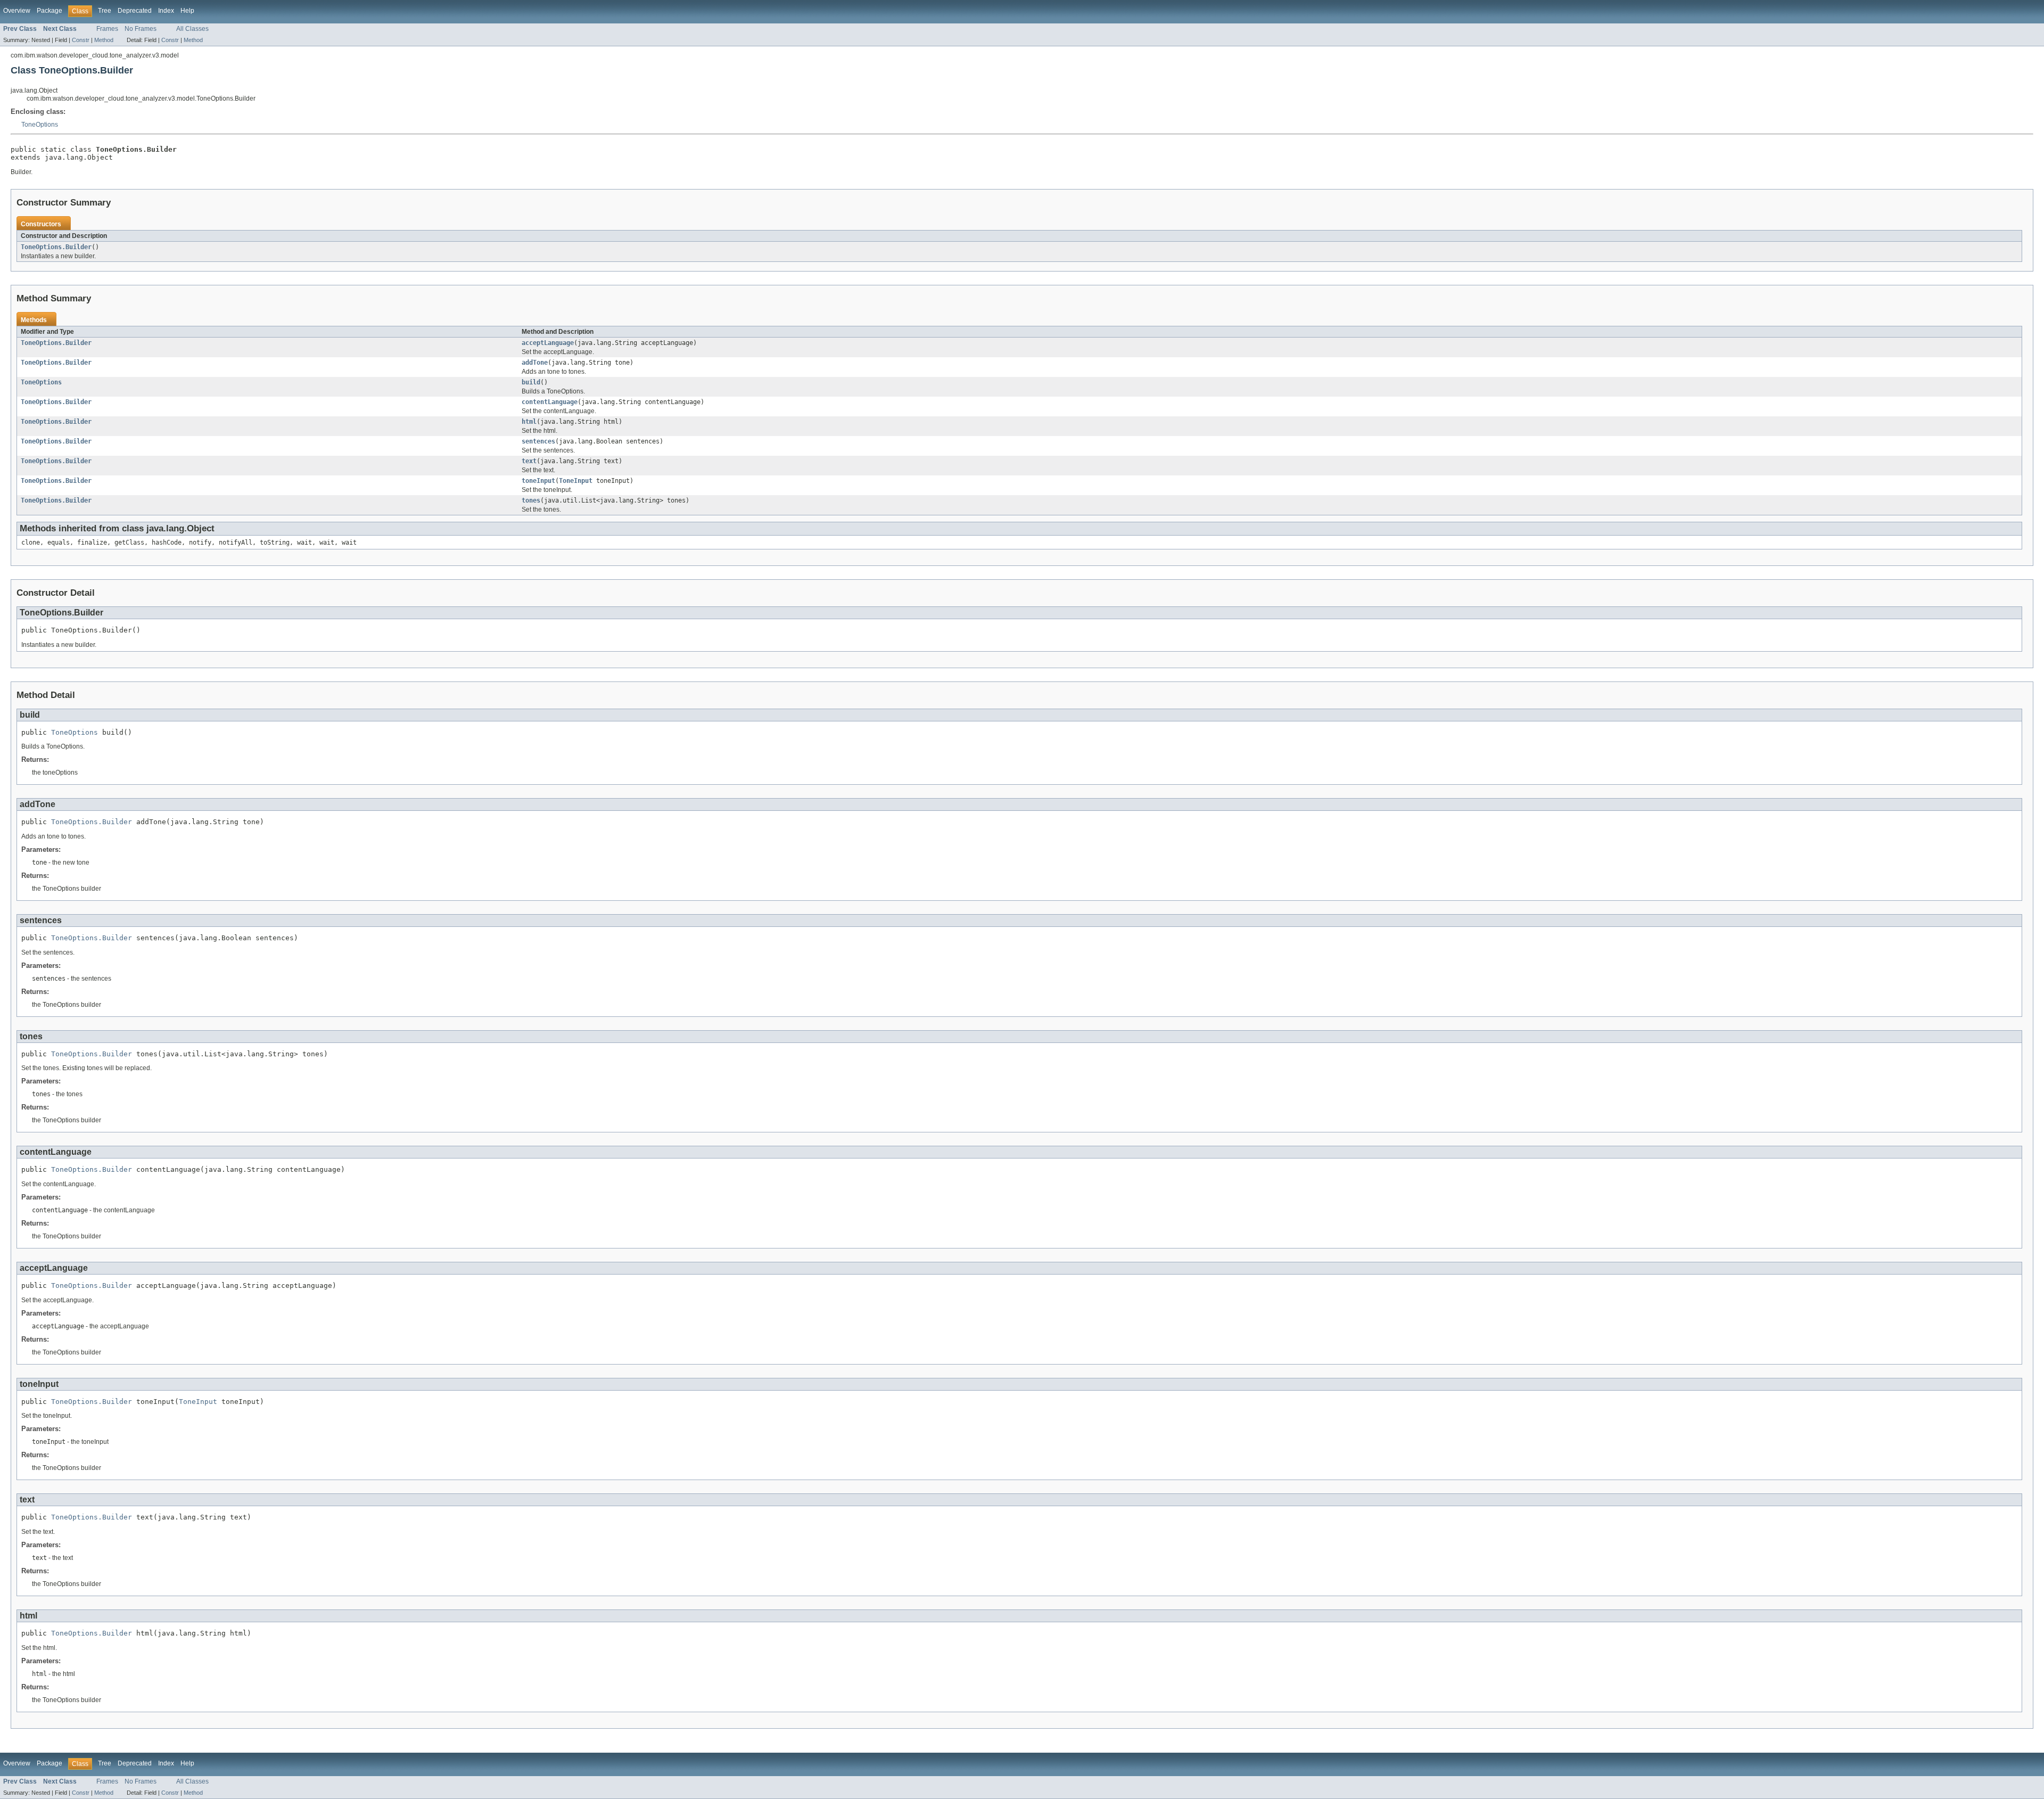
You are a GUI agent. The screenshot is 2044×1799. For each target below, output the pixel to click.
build (531, 382)
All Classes (192, 29)
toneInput (538, 481)
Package (50, 11)
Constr (81, 40)
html (529, 422)
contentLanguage (550, 402)
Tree (105, 11)
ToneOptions (40, 125)
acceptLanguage (548, 343)
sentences (538, 441)
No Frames (141, 29)
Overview (17, 11)
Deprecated (135, 11)
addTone (535, 363)
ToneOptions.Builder (56, 247)
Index (166, 11)
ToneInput (576, 481)
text (529, 461)
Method (104, 40)
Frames (107, 29)
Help (187, 11)
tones (531, 500)
